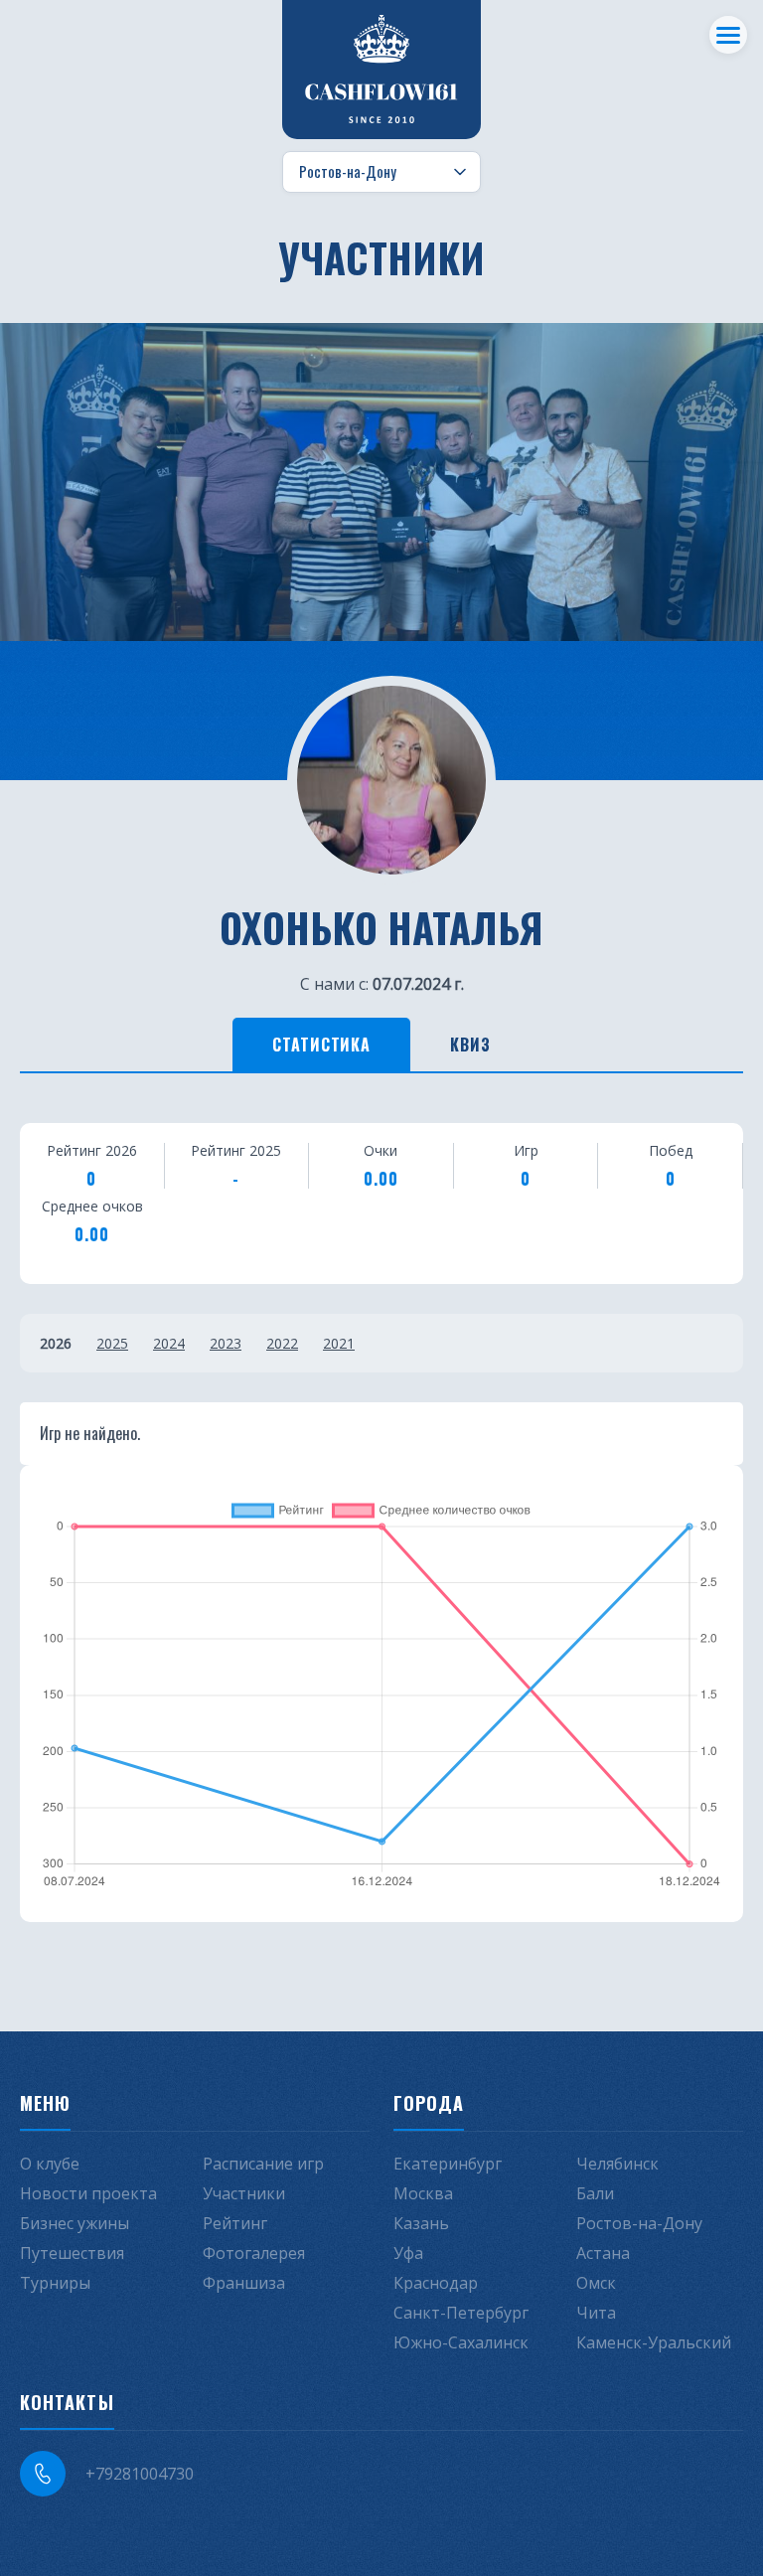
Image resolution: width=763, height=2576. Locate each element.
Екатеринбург (448, 2164)
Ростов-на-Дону (639, 2223)
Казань (421, 2223)
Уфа (408, 2253)
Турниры (55, 2283)
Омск (596, 2283)
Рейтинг (235, 2223)
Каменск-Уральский (654, 2342)
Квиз (470, 1045)
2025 (112, 1343)
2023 (226, 1343)
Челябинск (617, 2164)
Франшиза (244, 2283)
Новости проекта (88, 2193)
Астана (603, 2253)
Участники (244, 2193)
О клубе (50, 2164)
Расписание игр (263, 2164)
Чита (596, 2313)
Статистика (322, 1045)
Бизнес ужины (75, 2223)
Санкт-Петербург (461, 2313)
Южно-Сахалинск (461, 2342)
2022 (282, 1343)
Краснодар (436, 2283)
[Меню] (728, 35)
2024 (169, 1343)
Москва (423, 2193)
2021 (339, 1343)
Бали (595, 2193)
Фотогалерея (254, 2253)
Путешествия (72, 2253)
